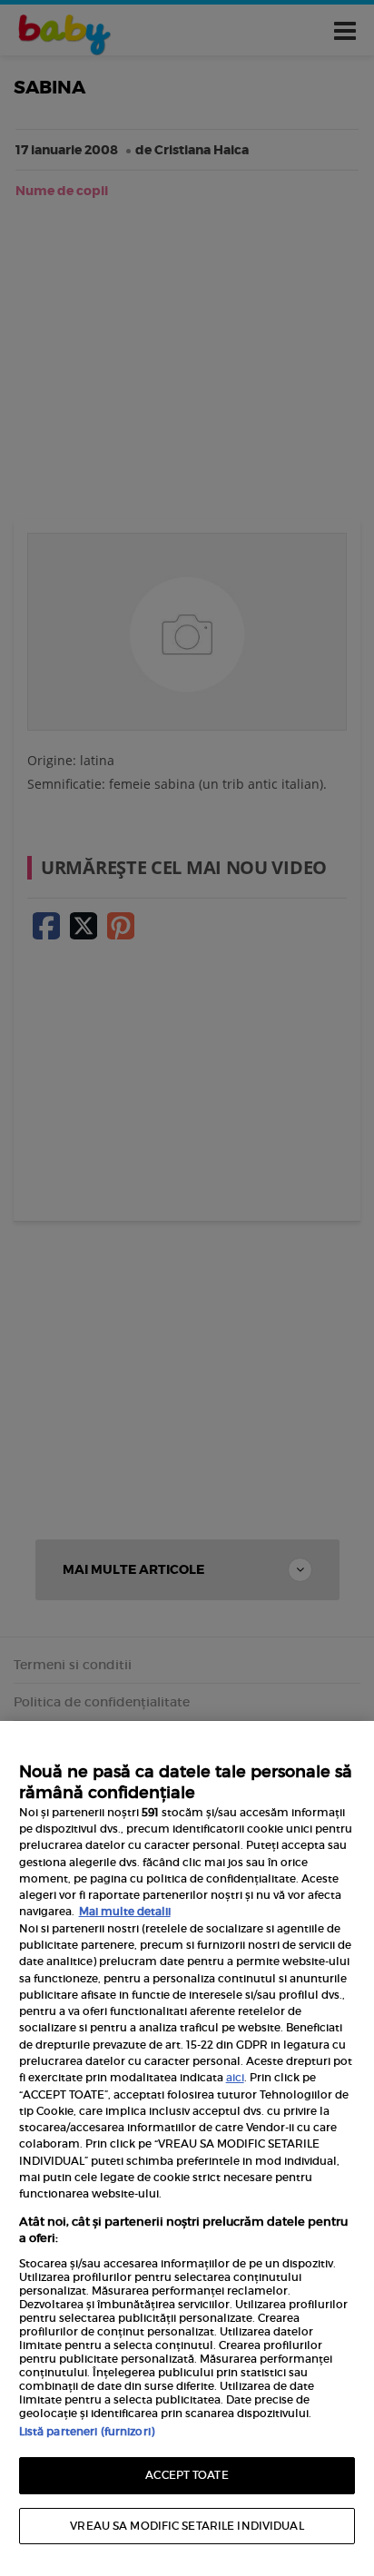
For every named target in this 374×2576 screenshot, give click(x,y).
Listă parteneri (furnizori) (87, 2431)
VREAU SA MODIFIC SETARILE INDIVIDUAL (187, 2526)
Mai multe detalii (125, 1911)
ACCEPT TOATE (187, 2475)
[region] (187, 2148)
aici (235, 2077)
